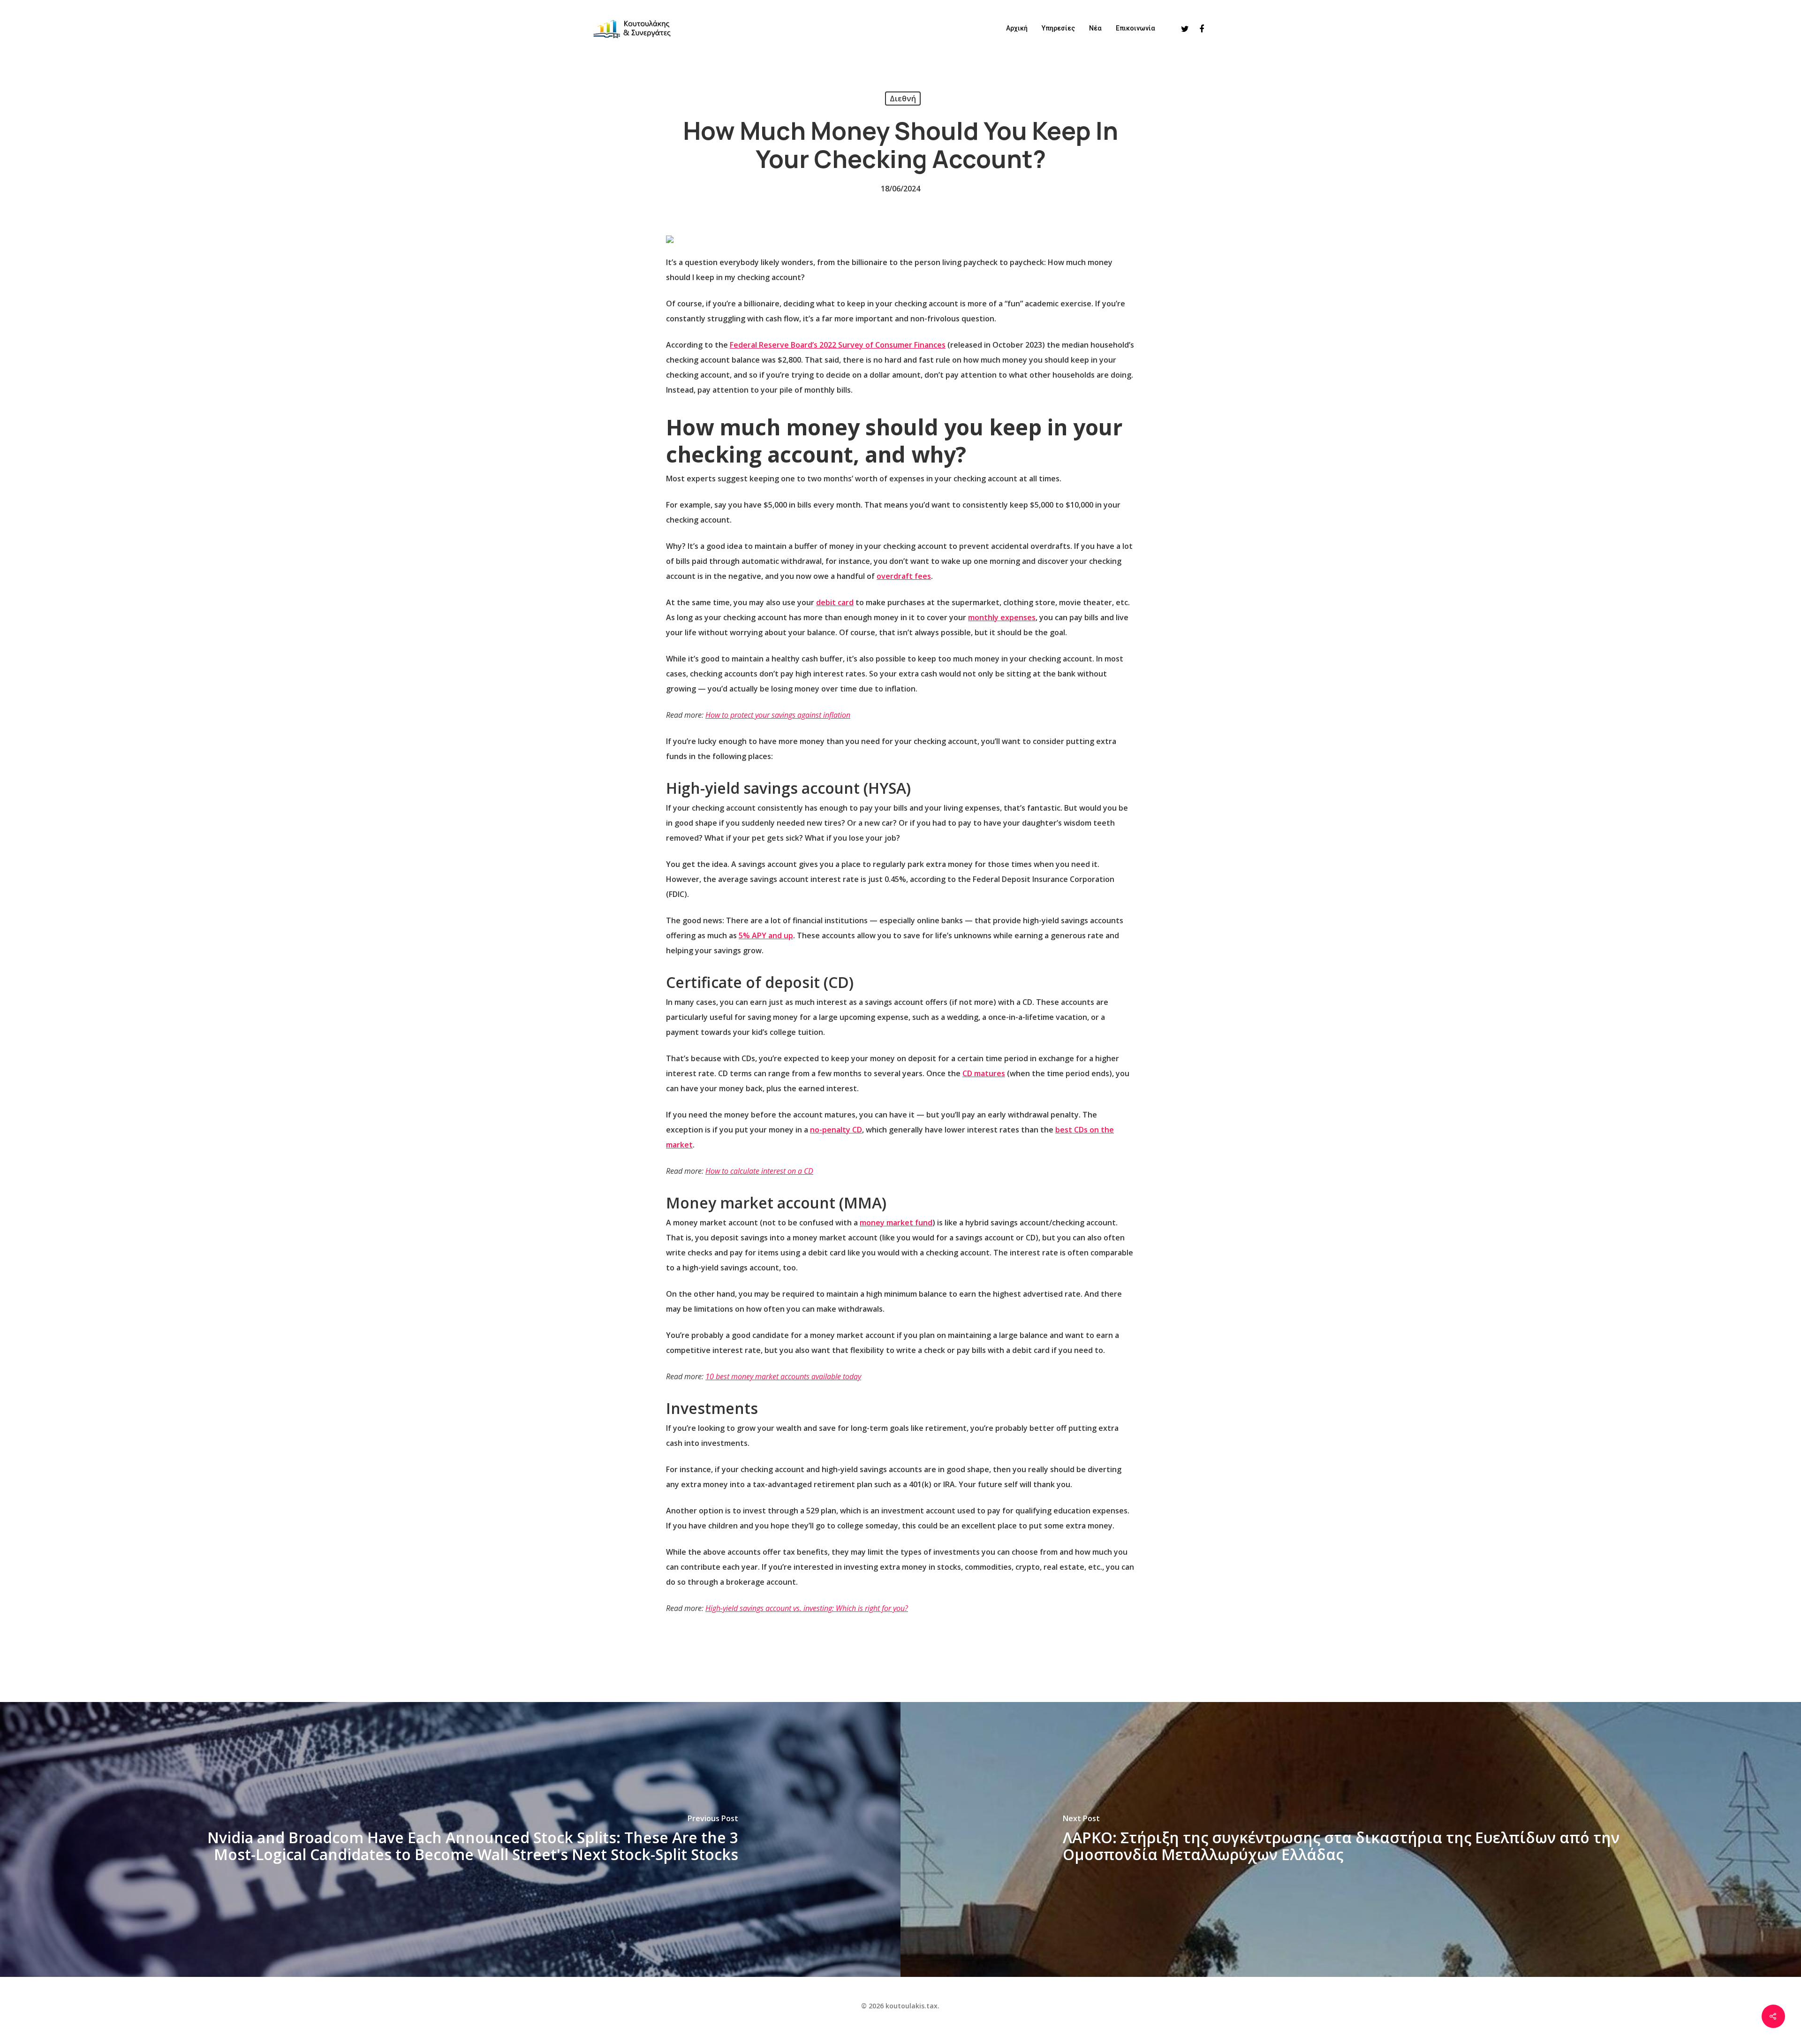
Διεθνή (903, 99)
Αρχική (1017, 28)
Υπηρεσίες (1058, 28)
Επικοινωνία (1135, 28)
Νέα (1095, 28)
